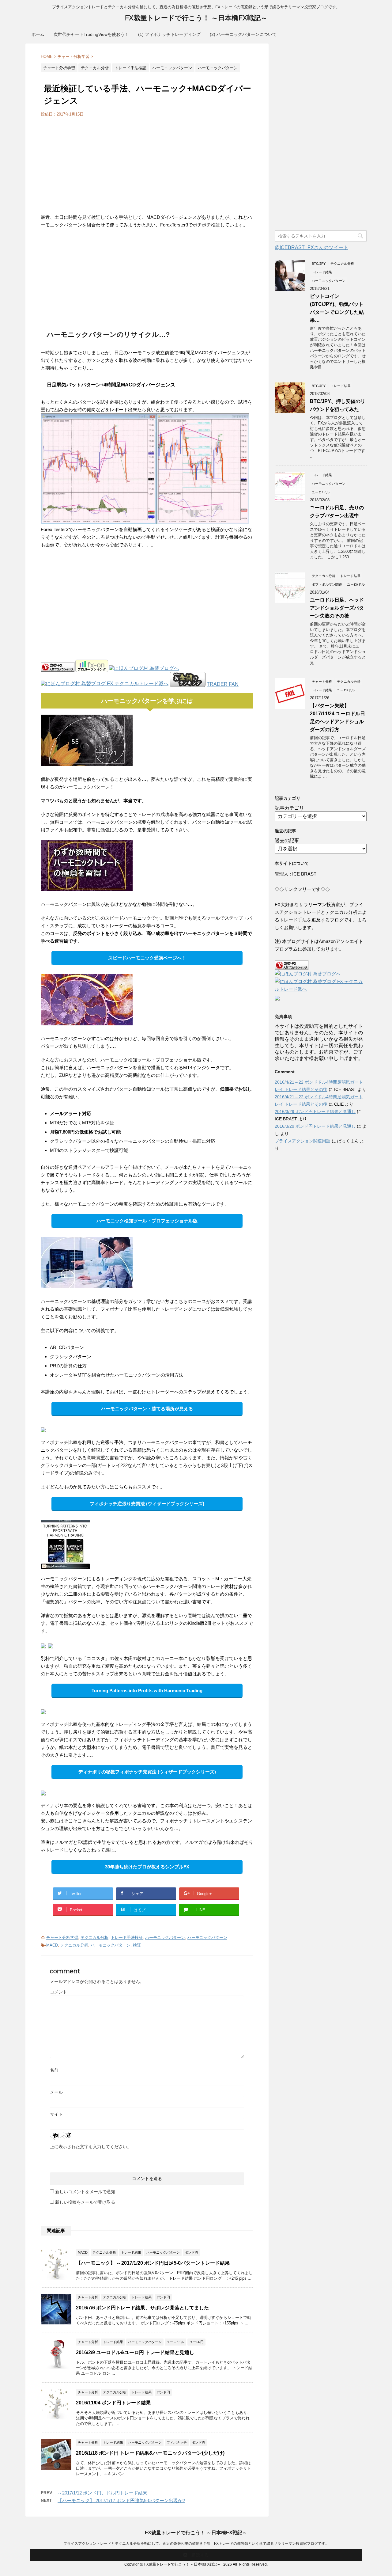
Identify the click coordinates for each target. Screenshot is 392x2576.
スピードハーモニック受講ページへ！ (147, 958)
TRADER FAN (223, 684)
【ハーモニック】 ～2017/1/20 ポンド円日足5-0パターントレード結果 (153, 2263)
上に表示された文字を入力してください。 (91, 2147)
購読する (199, 2555)
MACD (52, 1945)
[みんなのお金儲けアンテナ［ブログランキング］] (188, 684)
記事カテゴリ (289, 808)
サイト (56, 2114)
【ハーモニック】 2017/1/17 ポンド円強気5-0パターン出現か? (121, 2500)
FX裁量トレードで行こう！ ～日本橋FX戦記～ (196, 18)
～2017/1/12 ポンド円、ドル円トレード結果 (102, 2493)
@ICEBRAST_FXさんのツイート (311, 247)
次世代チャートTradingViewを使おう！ (91, 34)
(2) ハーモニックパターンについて (243, 34)
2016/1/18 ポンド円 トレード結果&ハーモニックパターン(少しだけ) (150, 2453)
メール (56, 2092)
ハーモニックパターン (165, 1938)
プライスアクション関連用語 (303, 1141)
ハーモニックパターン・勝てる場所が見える (147, 1409)
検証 (137, 1945)
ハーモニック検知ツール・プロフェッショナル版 (147, 1221)
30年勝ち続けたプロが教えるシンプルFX (147, 1867)
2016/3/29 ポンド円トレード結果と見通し (315, 1111)
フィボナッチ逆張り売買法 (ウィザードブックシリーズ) (147, 1504)
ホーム (38, 34)
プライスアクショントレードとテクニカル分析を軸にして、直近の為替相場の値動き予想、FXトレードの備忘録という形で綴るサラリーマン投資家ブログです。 (196, 2544)
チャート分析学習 (62, 1938)
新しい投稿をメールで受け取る (85, 2202)
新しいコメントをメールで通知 (85, 2192)
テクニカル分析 (94, 1938)
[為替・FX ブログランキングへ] (58, 669)
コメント (58, 1992)
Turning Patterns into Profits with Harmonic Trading (147, 1691)
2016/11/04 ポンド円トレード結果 (113, 2403)
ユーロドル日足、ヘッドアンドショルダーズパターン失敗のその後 (337, 608)
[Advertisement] (92, 163)
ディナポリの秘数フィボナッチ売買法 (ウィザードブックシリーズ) (147, 1772)
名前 (54, 2070)
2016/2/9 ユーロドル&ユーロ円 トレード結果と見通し (135, 2352)
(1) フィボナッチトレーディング (169, 34)
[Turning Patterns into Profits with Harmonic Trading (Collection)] (65, 1565)
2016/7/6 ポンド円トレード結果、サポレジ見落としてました (142, 2308)
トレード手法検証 (127, 1938)
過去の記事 (287, 840)
